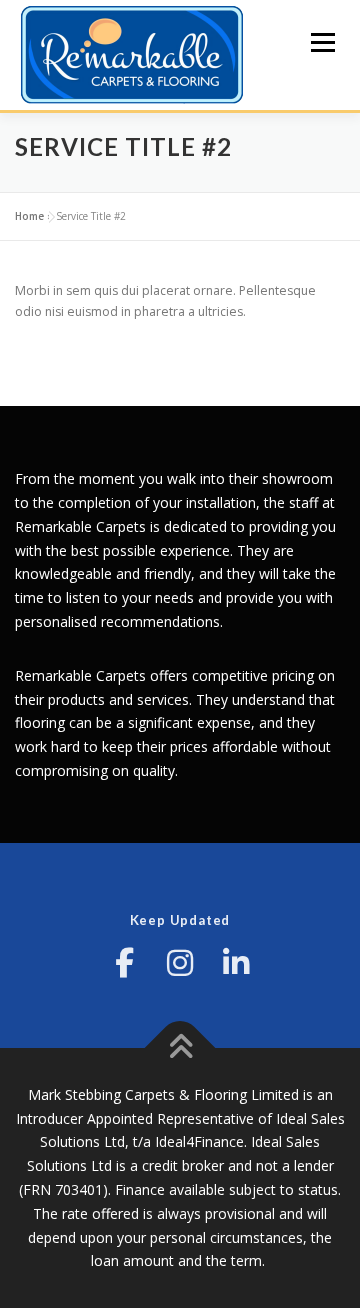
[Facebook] (124, 963)
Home (29, 216)
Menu (321, 42)
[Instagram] (180, 963)
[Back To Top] (180, 1047)
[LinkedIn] (236, 963)
